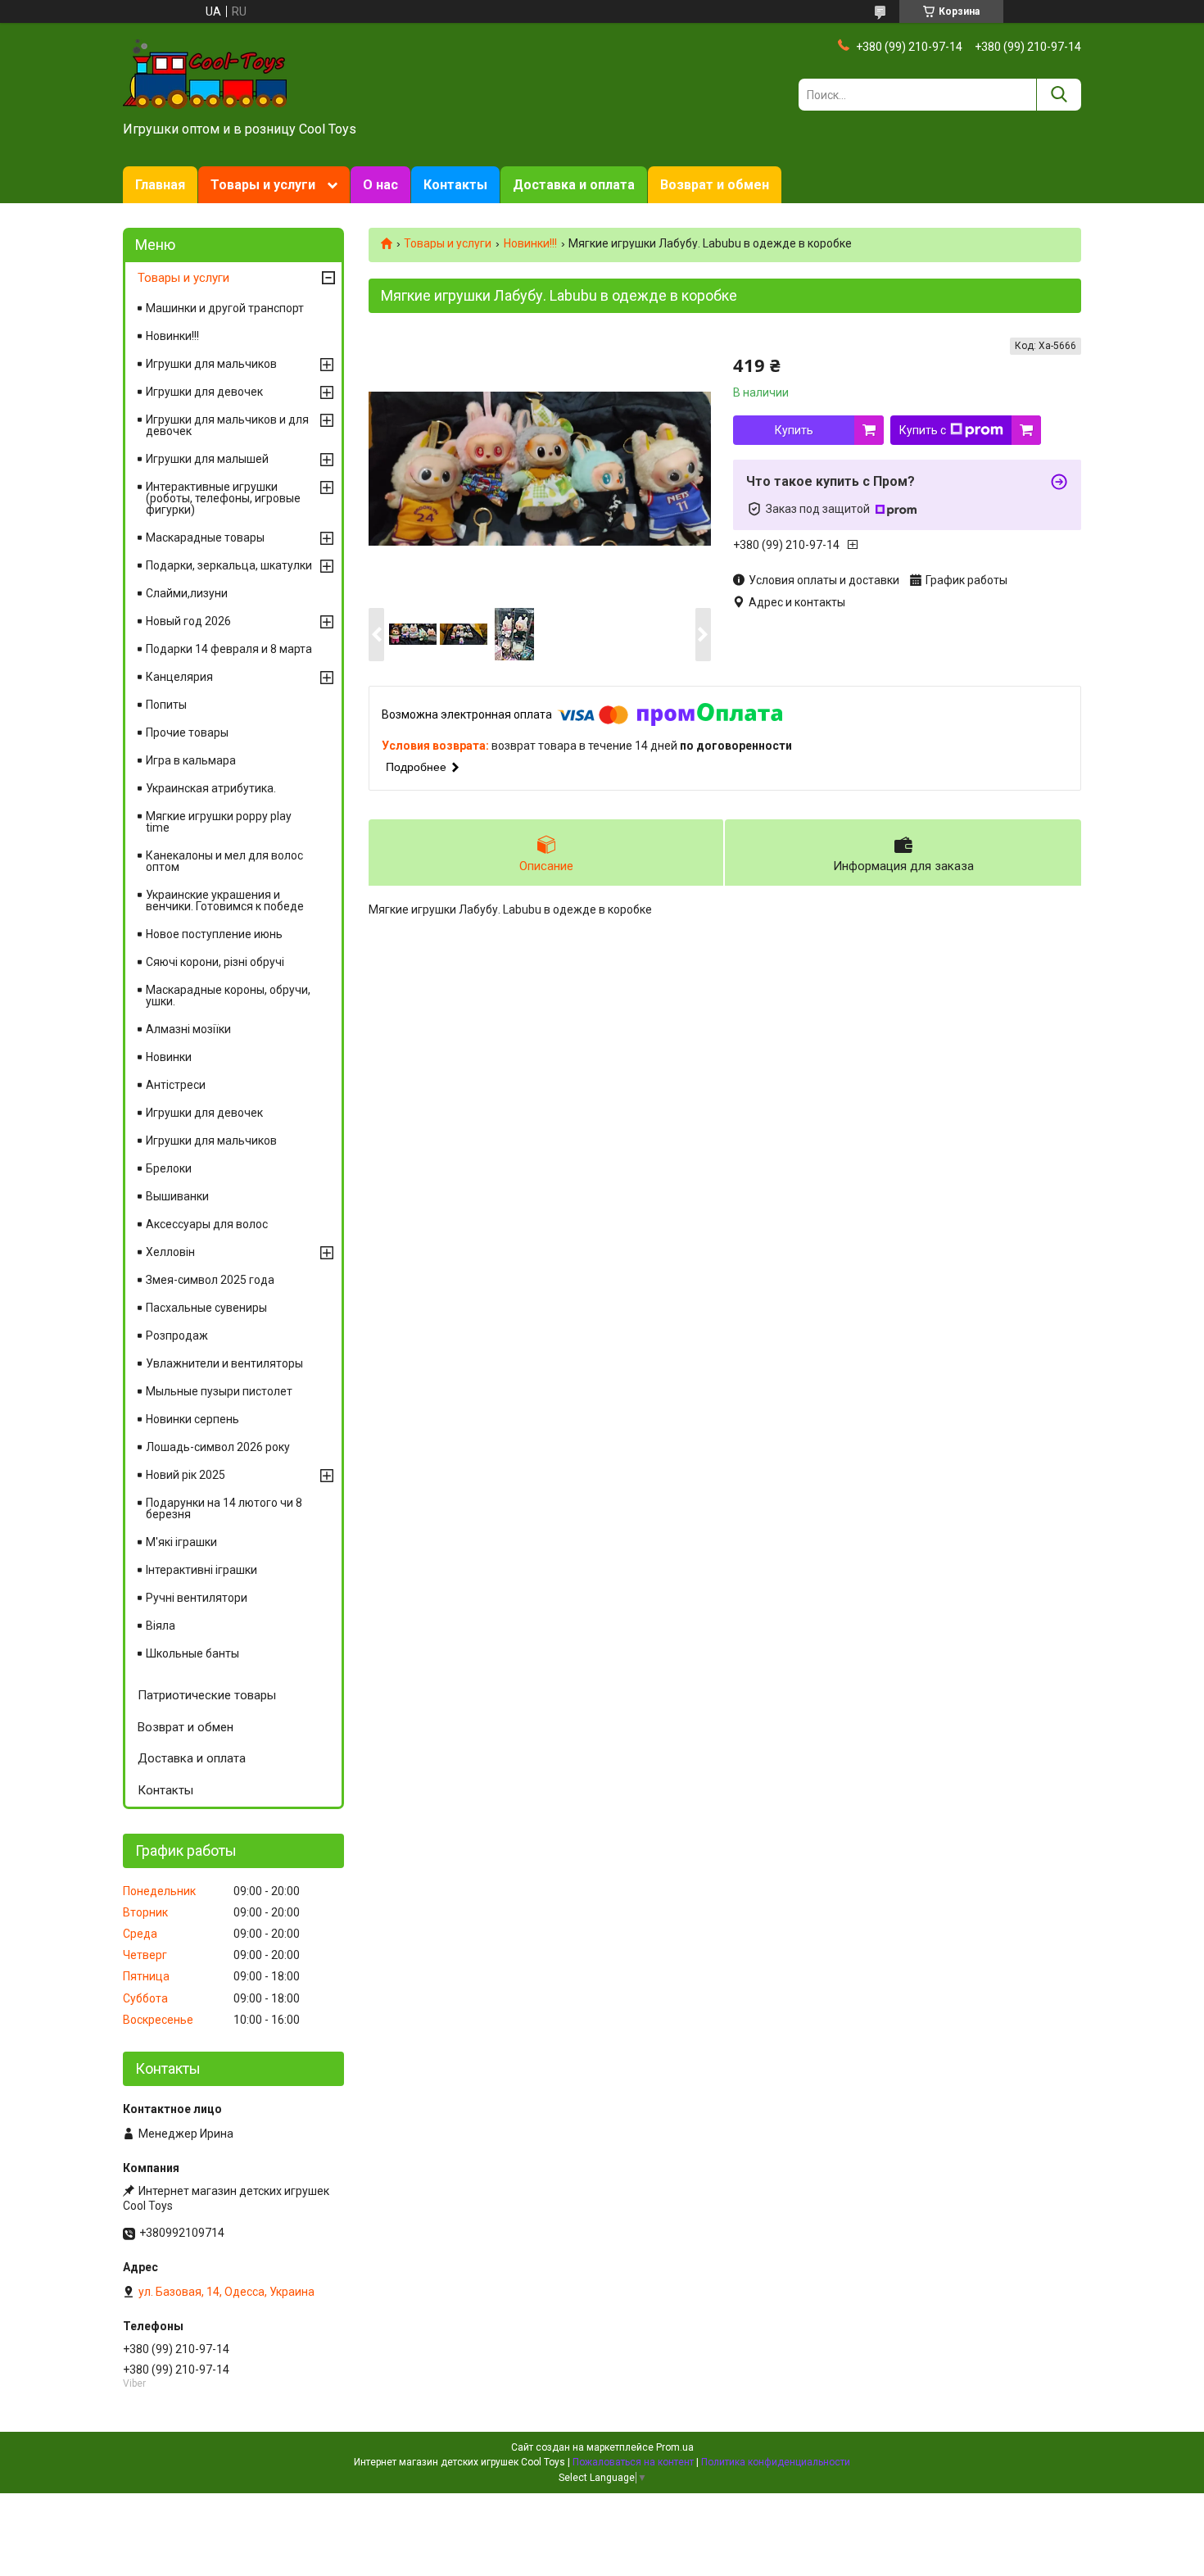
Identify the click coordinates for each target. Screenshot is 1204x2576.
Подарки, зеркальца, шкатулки (229, 565)
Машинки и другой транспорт (225, 308)
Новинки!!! (530, 243)
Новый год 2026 (188, 621)
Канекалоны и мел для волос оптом (224, 861)
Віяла (161, 1626)
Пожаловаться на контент (633, 2462)
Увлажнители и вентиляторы (224, 1363)
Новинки (169, 1057)
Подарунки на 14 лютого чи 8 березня (224, 1508)
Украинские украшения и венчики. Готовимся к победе (225, 900)
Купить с (923, 430)
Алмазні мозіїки (188, 1029)
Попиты (166, 705)
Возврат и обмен (715, 185)
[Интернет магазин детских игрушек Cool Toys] (205, 73)
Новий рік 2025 (186, 1475)
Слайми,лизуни (187, 593)
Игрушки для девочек (204, 392)
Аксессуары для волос (207, 1224)
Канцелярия (179, 677)
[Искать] (1059, 95)
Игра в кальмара (191, 760)
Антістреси (176, 1085)
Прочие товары (187, 732)
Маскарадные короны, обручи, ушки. (228, 995)
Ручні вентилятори (197, 1598)
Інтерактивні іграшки (201, 1570)
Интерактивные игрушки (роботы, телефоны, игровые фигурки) (223, 498)
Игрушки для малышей (207, 459)
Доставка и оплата (574, 185)
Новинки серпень (192, 1419)
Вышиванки (177, 1196)
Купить (794, 430)
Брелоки (169, 1168)
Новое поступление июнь (214, 934)
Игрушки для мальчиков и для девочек (227, 425)
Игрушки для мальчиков (211, 364)
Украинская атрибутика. (211, 788)
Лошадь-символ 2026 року (218, 1447)
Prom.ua (675, 2447)
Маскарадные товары (205, 537)
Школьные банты (192, 1653)
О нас (380, 185)
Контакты (455, 185)
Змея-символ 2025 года (210, 1280)
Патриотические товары (207, 1695)
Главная (160, 185)
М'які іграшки (181, 1542)
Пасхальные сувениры (206, 1308)
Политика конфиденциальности (776, 2462)
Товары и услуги (263, 185)
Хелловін (170, 1252)
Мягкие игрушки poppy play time (219, 822)
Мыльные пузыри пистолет (219, 1391)
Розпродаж (177, 1336)
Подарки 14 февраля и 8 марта (229, 649)
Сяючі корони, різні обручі (215, 962)
